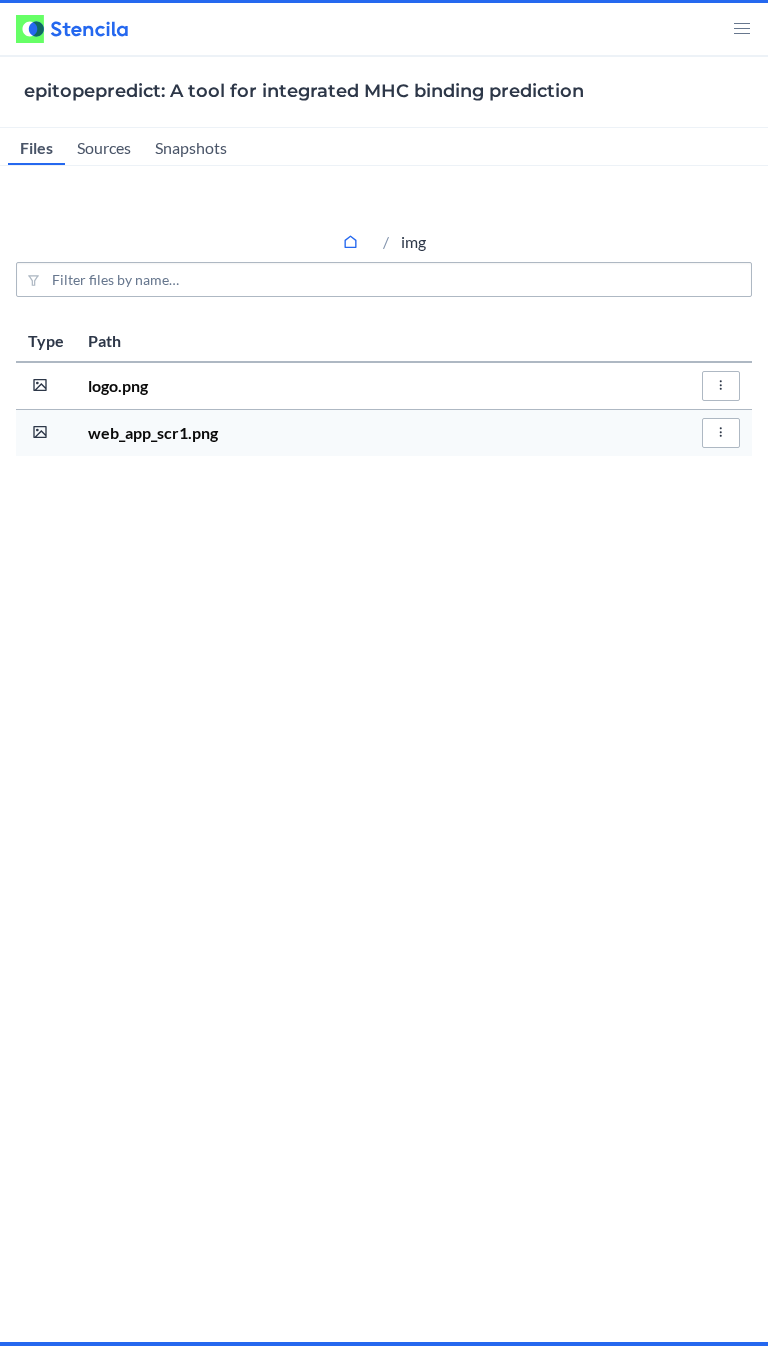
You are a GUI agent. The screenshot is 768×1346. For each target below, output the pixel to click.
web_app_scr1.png (153, 432)
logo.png (118, 385)
